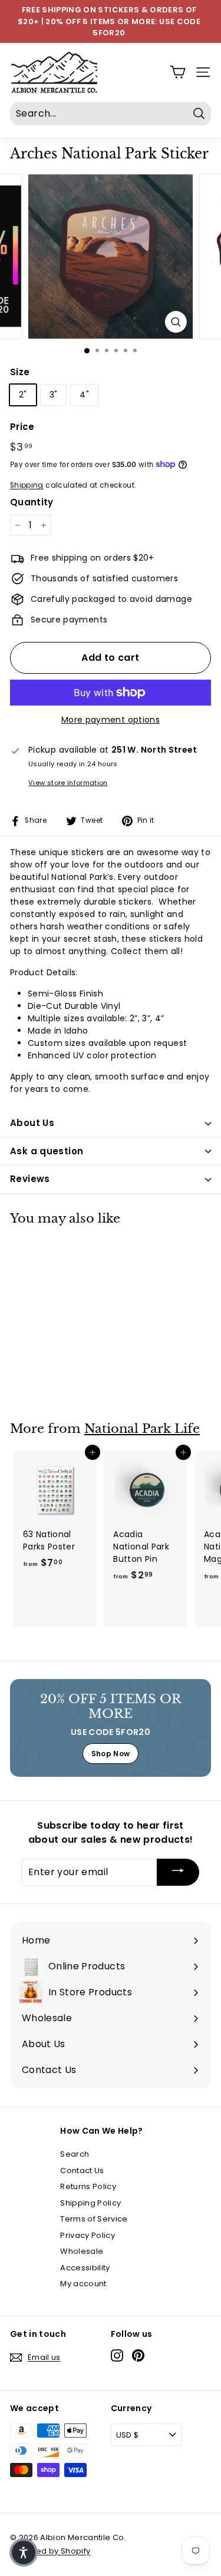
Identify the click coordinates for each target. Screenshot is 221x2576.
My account (83, 2284)
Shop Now (111, 1754)
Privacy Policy (88, 2235)
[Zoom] (176, 322)
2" (23, 395)
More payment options (111, 720)
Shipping (27, 485)
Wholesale (82, 2251)
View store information (68, 783)
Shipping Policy (90, 2203)
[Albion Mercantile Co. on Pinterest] (138, 2355)
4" (84, 395)
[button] (24, 2552)
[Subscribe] (178, 1873)
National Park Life (142, 1429)
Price (22, 427)
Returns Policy (88, 2186)
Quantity (32, 502)
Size (20, 372)
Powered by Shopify (50, 2551)
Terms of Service (94, 2219)
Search (75, 2154)
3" (54, 395)
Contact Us (82, 2171)
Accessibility (85, 2268)
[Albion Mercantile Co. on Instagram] (117, 2355)
